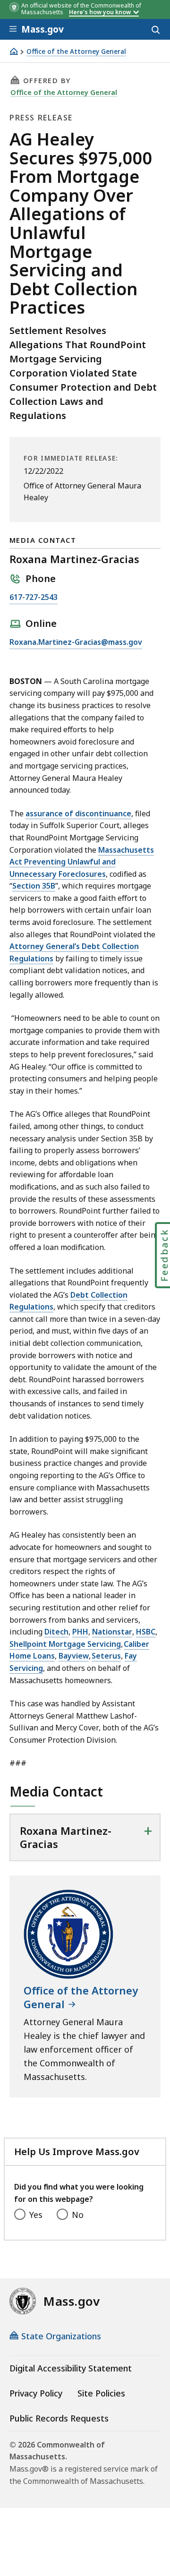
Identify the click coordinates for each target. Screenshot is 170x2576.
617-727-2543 (34, 598)
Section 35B (34, 886)
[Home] (14, 51)
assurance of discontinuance (78, 813)
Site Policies (101, 2393)
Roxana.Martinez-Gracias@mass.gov (76, 643)
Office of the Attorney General (76, 52)
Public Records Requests (59, 2418)
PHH (80, 1632)
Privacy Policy (36, 2393)
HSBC (146, 1632)
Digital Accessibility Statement (71, 2368)
